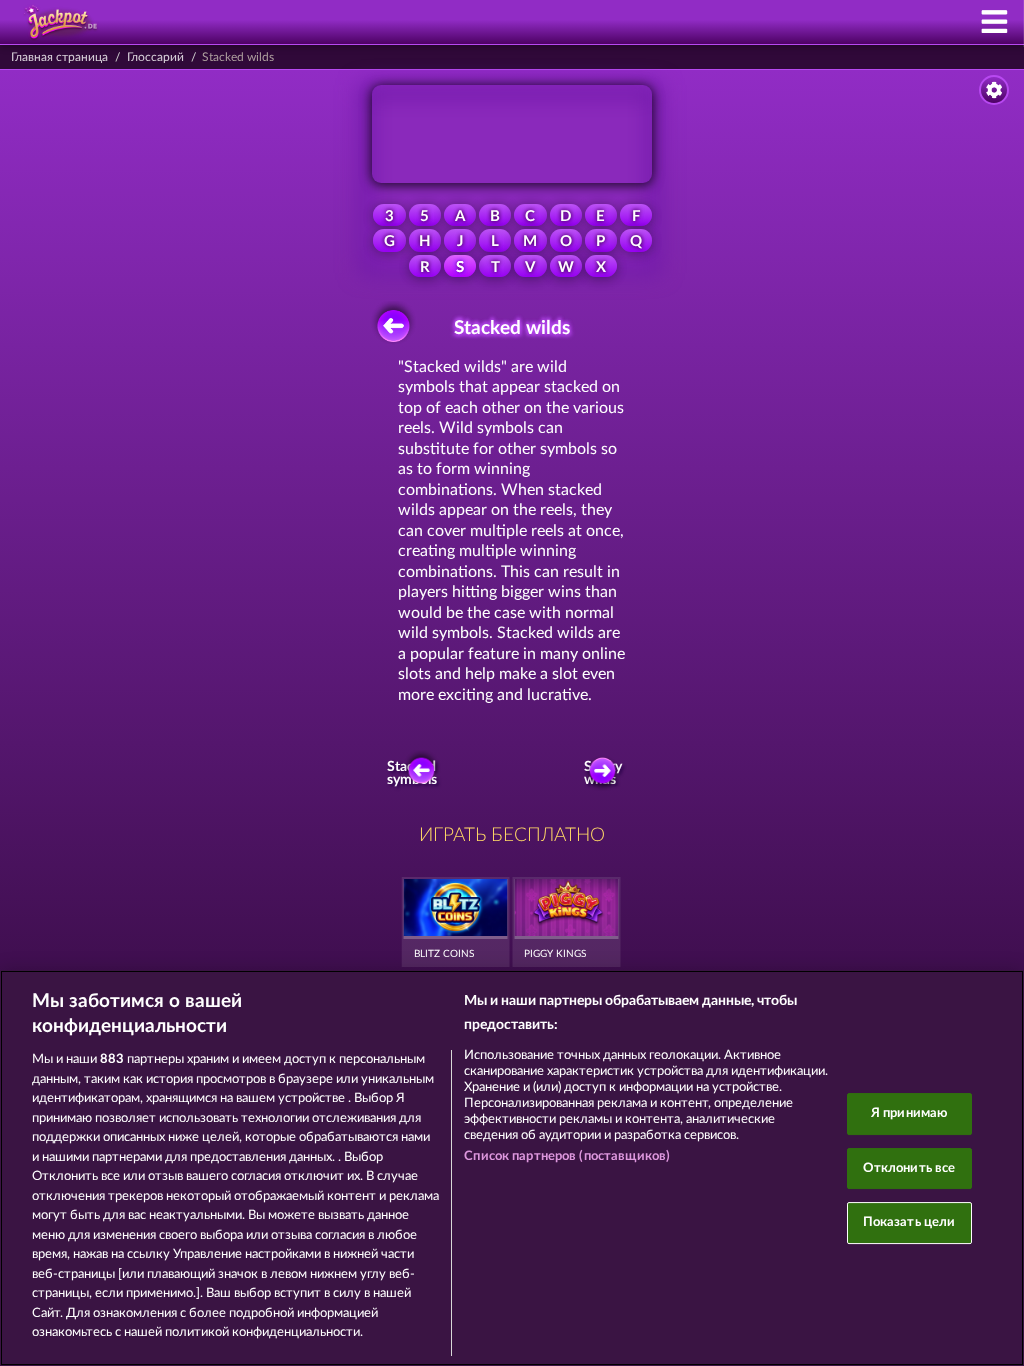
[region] (512, 1168)
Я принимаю (909, 1113)
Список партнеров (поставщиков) (567, 1156)
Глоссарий (155, 57)
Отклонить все (909, 1168)
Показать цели (909, 1222)
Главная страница (59, 57)
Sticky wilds (603, 774)
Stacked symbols (414, 774)
